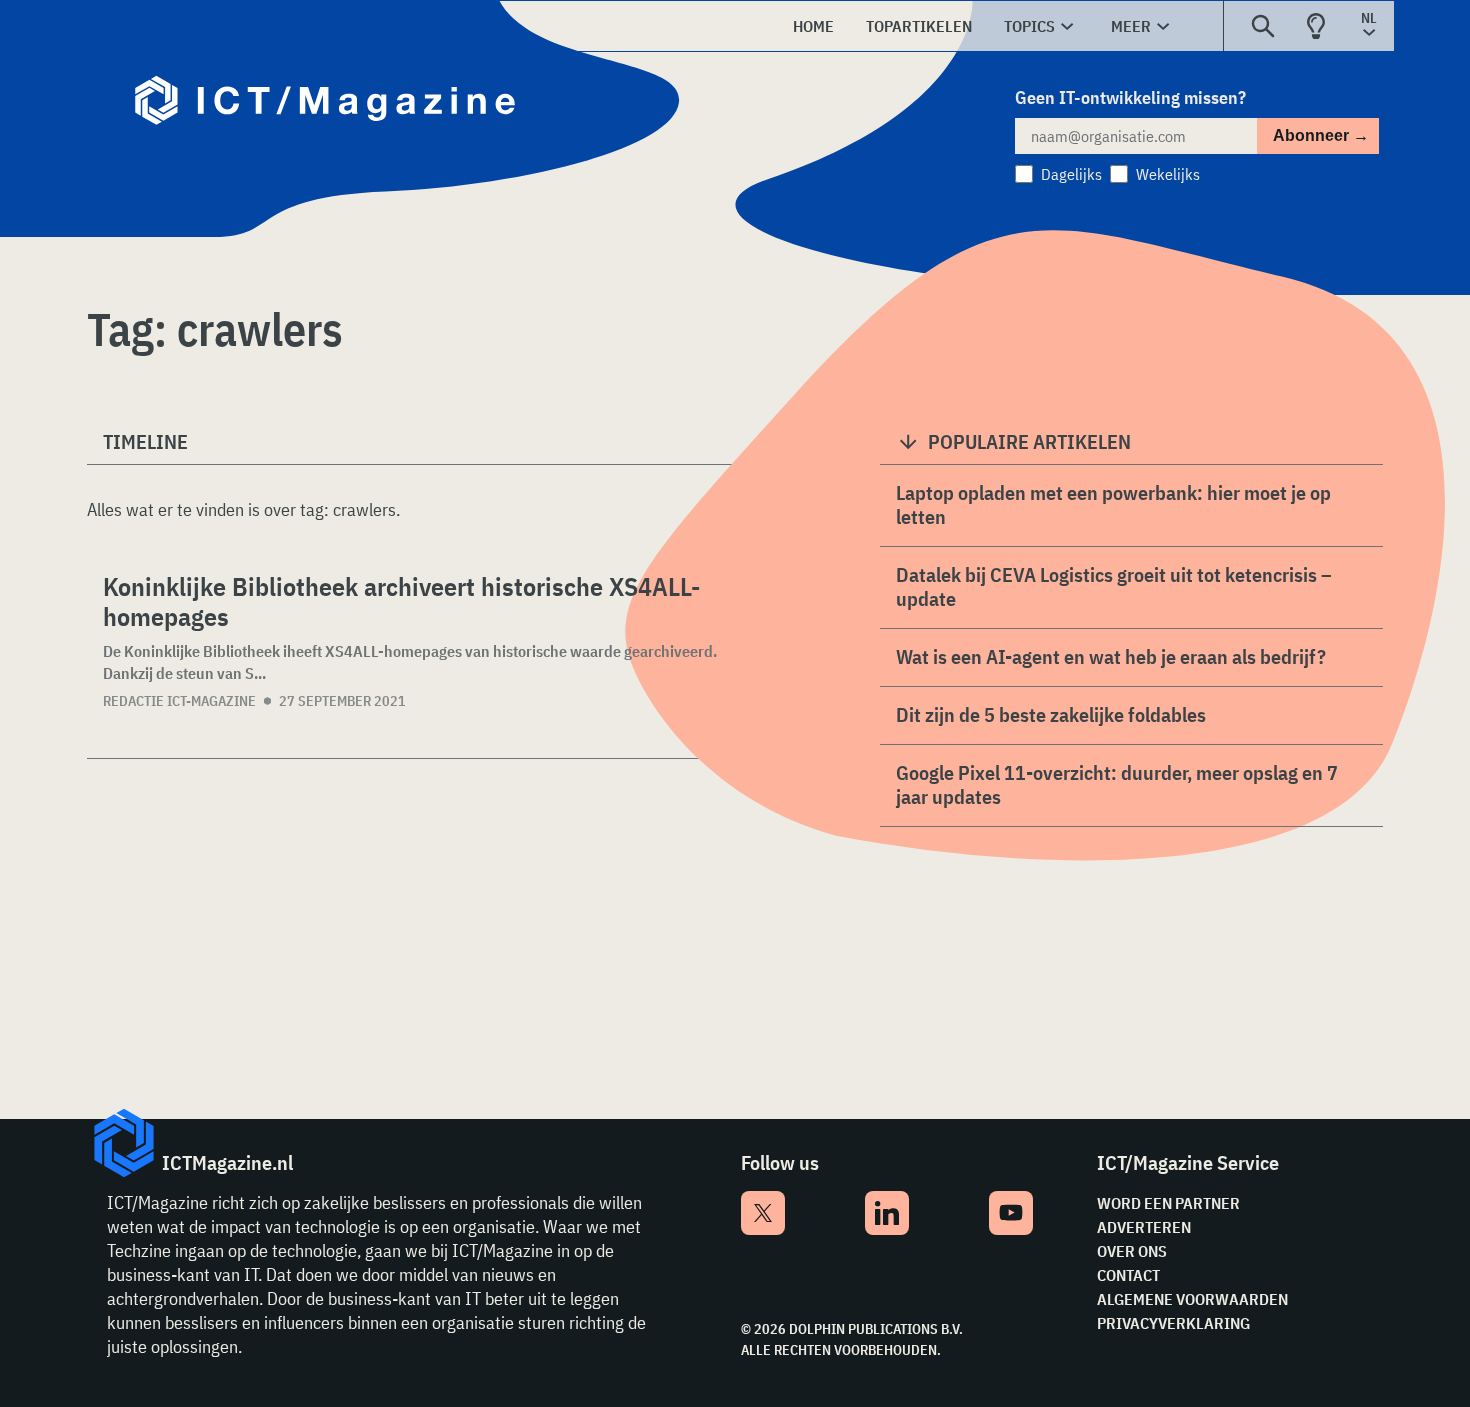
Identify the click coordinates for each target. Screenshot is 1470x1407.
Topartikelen (919, 26)
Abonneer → (1321, 135)
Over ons (1132, 1251)
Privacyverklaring (1173, 1323)
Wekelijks (1168, 174)
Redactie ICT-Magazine (179, 701)
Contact (1128, 1275)
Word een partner (1168, 1203)
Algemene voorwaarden (1192, 1299)
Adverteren (1144, 1227)
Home (813, 26)
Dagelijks (1071, 174)
